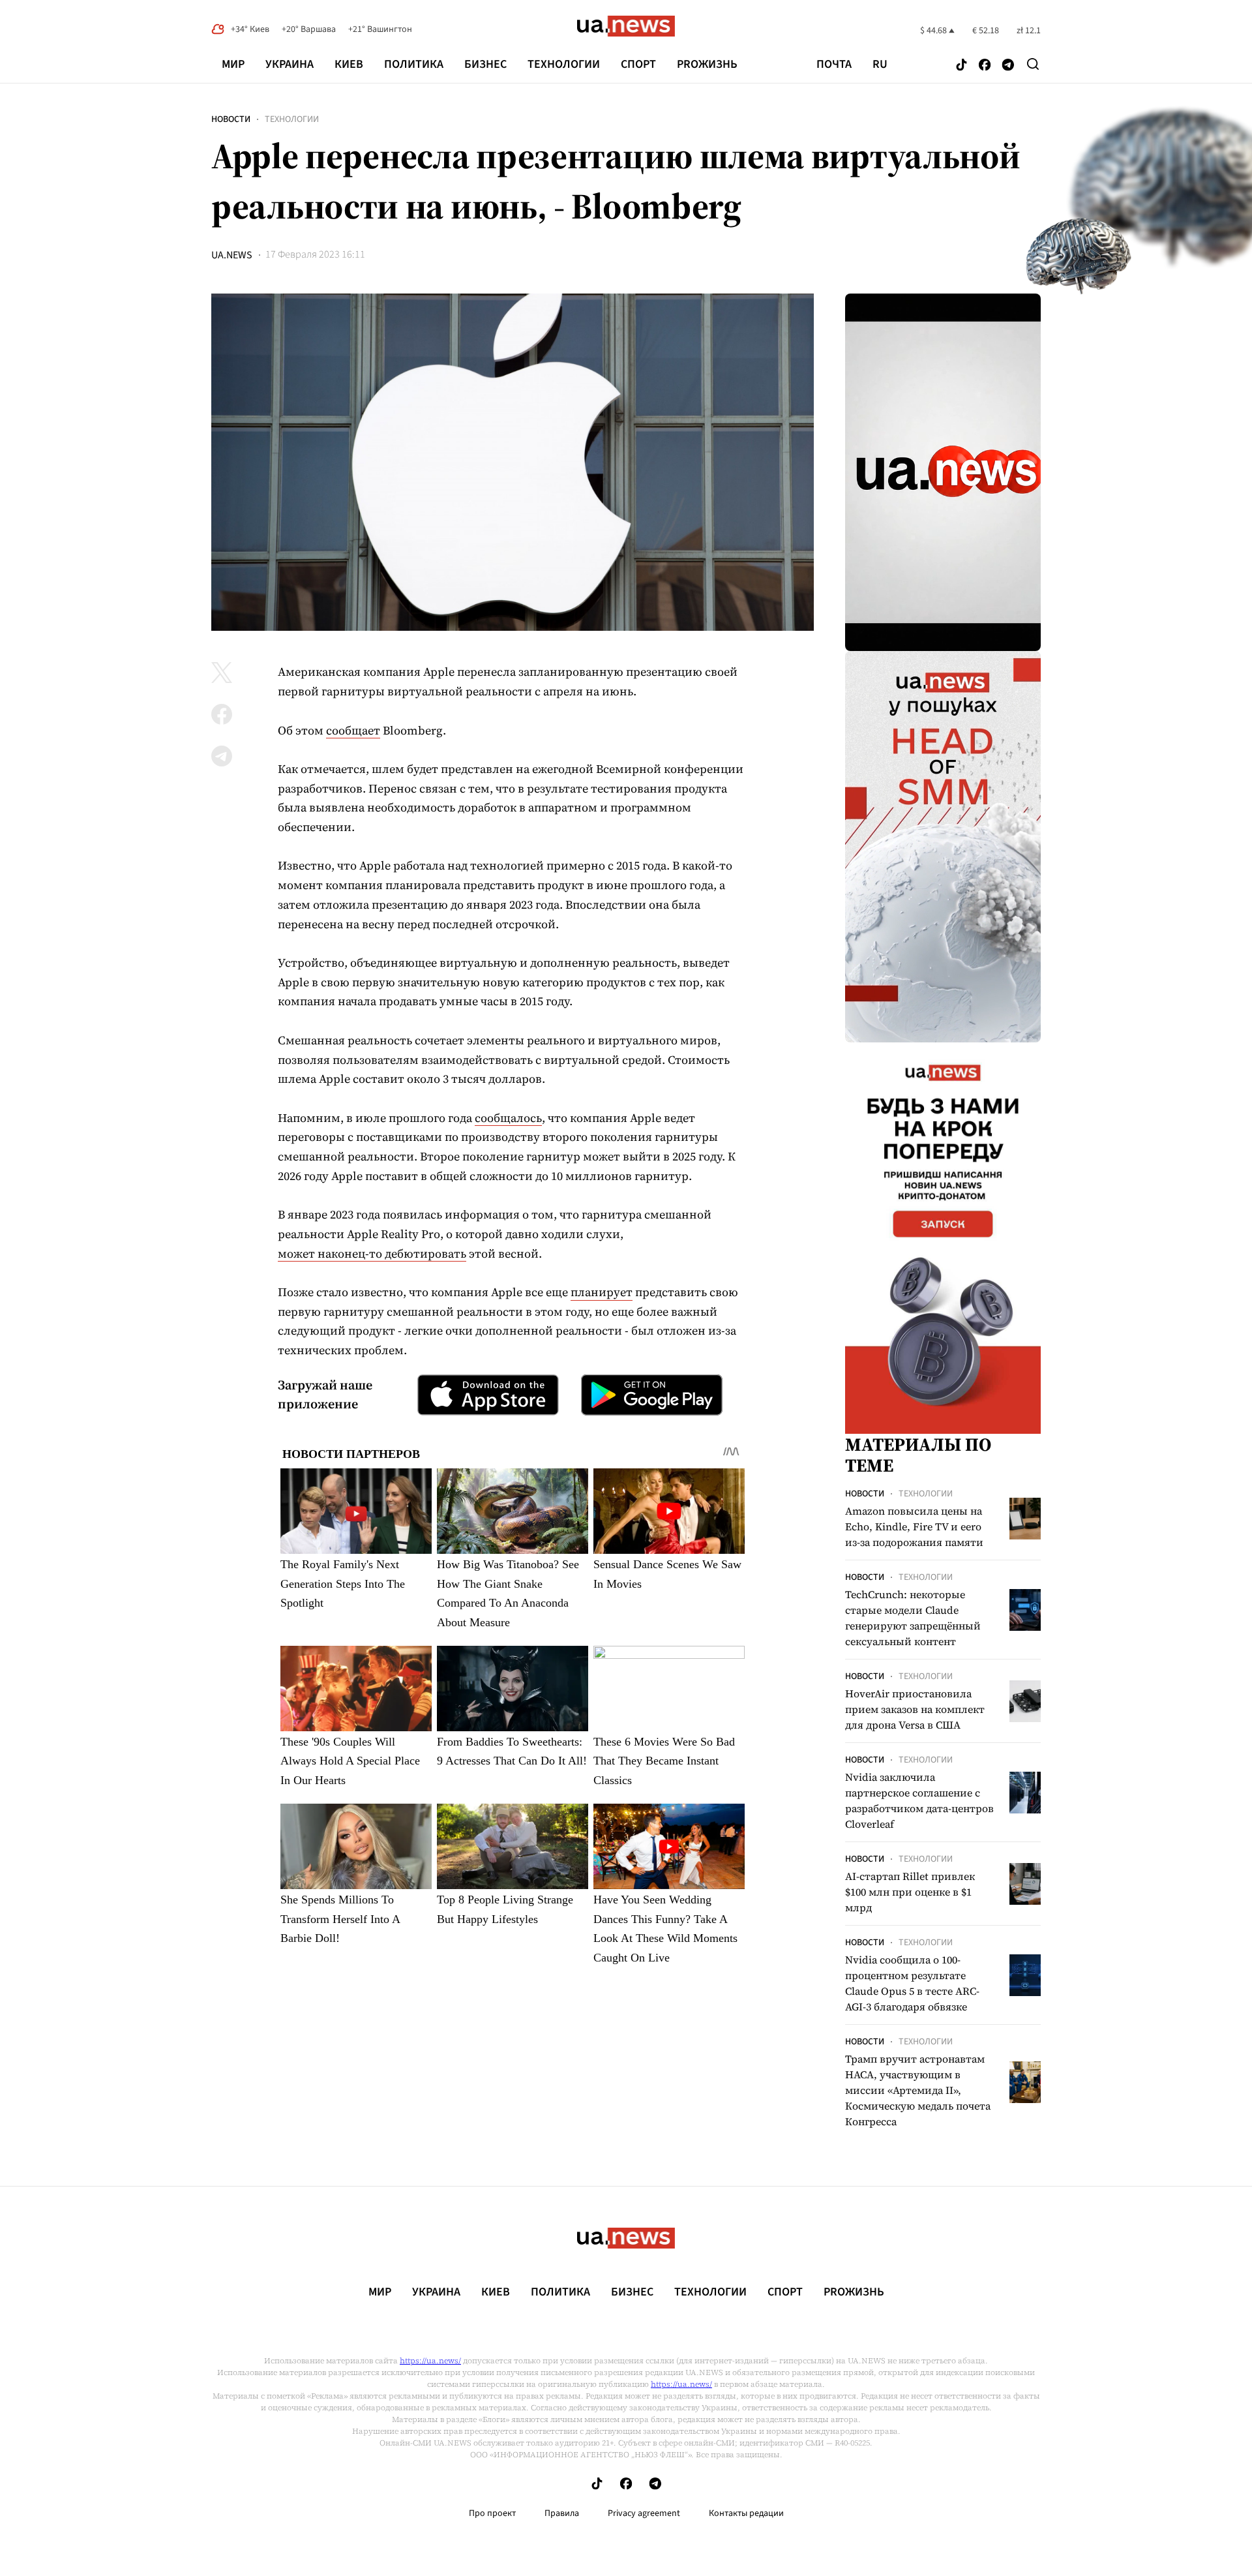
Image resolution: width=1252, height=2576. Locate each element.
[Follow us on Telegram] (1008, 66)
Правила (562, 2513)
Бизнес (485, 64)
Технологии (564, 64)
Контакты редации (746, 2513)
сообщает (353, 730)
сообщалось (508, 1118)
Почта (834, 65)
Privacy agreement (644, 2513)
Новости (231, 119)
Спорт (638, 64)
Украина (290, 64)
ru (880, 65)
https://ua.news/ (430, 2361)
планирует (602, 1292)
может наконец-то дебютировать (372, 1253)
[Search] (1033, 64)
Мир (233, 64)
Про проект (492, 2513)
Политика (414, 64)
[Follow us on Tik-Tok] (961, 66)
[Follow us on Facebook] (985, 66)
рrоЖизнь (707, 64)
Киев (349, 64)
